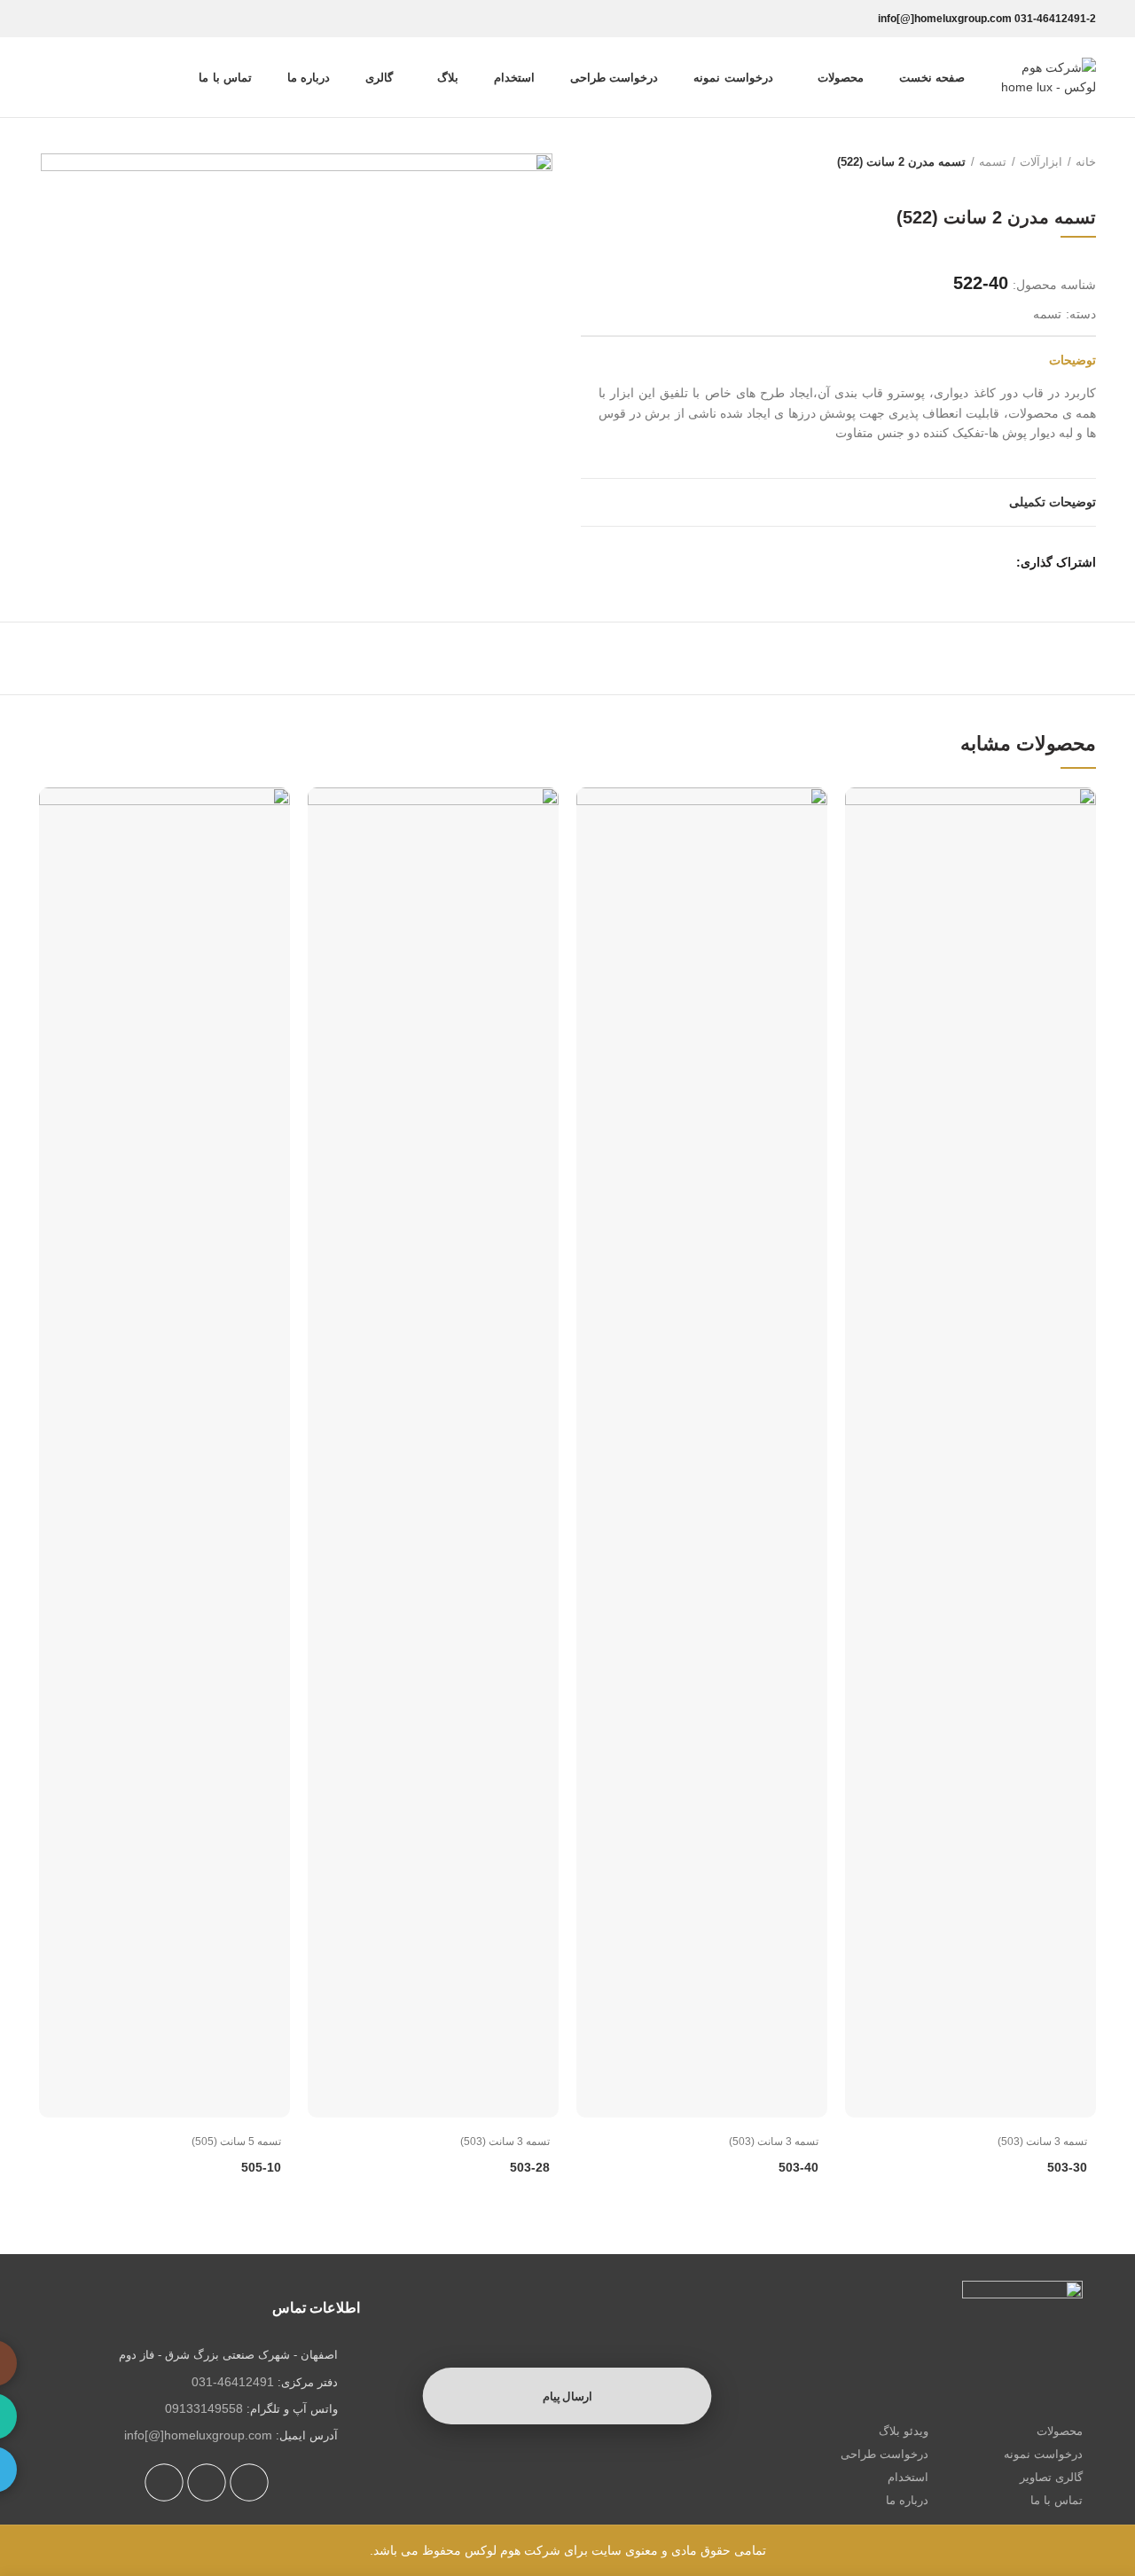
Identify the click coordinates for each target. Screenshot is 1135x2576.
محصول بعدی (590, 162)
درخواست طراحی (885, 2454)
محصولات (1060, 2431)
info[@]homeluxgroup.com (198, 2435)
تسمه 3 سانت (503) (1042, 2141)
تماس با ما (1057, 2500)
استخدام (908, 2477)
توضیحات (1072, 360)
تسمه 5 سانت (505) (236, 2141)
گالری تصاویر (1051, 2477)
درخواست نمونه (1043, 2454)
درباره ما (907, 2500)
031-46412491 (233, 2382)
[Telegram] (51, 19)
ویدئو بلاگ (904, 2431)
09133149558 (204, 2408)
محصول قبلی (625, 162)
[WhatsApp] (76, 19)
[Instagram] (101, 19)
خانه (1086, 162)
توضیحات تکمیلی (1053, 502)
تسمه (993, 162)
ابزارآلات (1041, 162)
